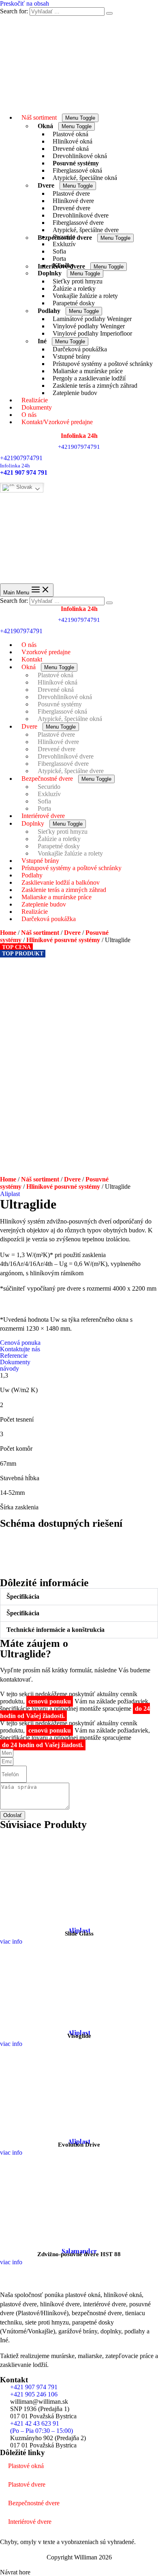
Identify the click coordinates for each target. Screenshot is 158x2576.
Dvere (72, 933)
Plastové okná (26, 2466)
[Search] (109, 13)
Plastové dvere (27, 2484)
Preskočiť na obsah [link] (25, 3)
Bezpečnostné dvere (34, 2503)
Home (8, 933)
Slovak (23, 487)
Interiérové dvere (30, 2522)
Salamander (79, 2251)
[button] (79, 1597)
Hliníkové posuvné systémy (63, 940)
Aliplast (10, 1194)
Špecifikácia (23, 1597)
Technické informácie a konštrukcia (56, 1630)
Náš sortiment (40, 933)
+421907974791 (21, 458)
